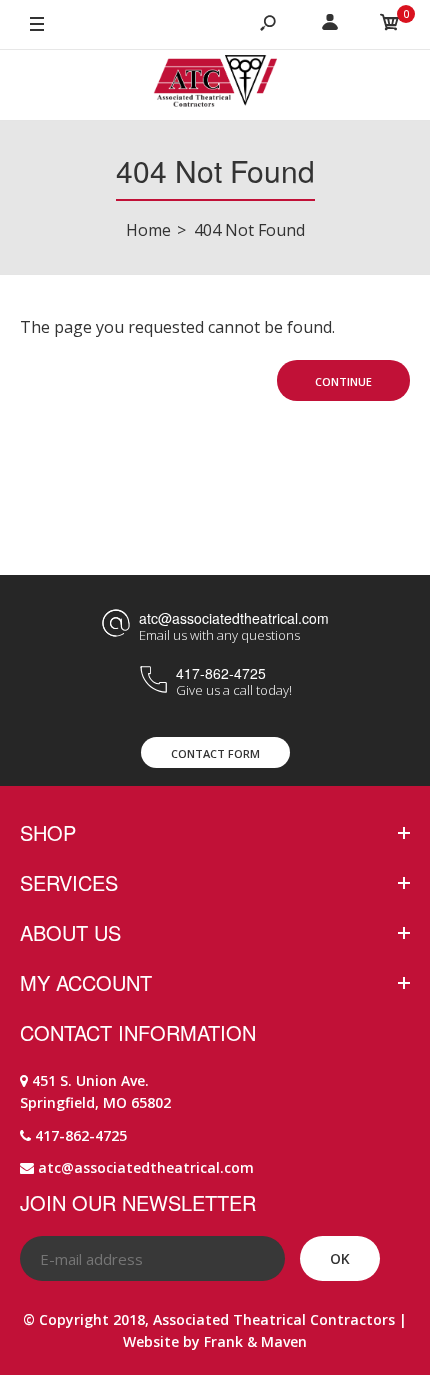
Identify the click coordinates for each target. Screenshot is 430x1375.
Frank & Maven (255, 1341)
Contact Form (215, 753)
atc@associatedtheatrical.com (234, 618)
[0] (390, 25)
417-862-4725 (221, 673)
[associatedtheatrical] (215, 85)
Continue (343, 381)
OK (340, 1258)
